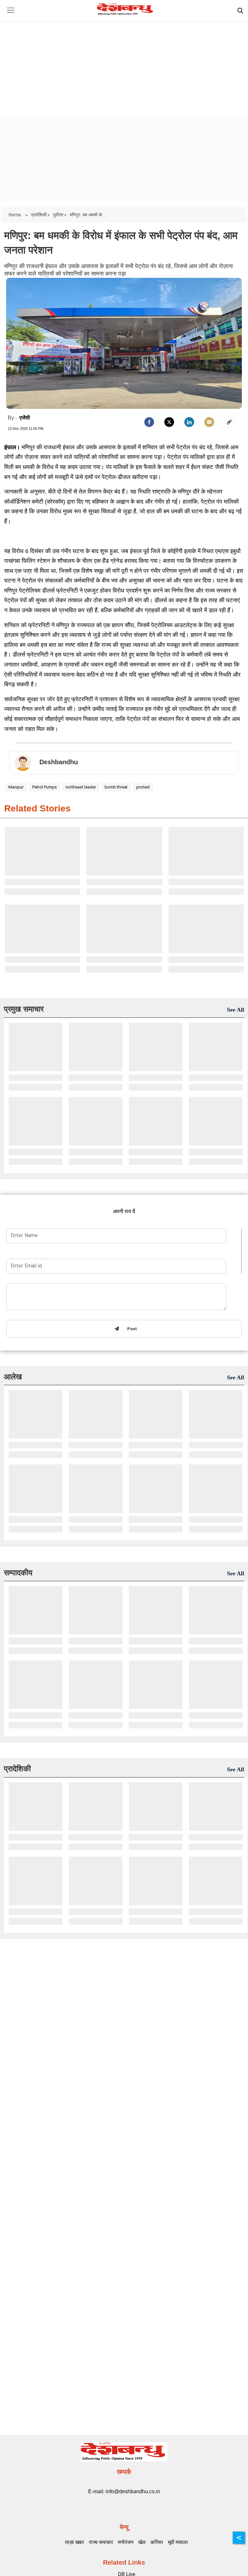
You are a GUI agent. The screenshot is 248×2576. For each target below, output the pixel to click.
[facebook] (149, 422)
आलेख (13, 1377)
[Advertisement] (124, 63)
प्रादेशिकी (17, 1769)
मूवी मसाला (178, 2542)
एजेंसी (25, 418)
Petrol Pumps (45, 787)
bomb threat (116, 787)
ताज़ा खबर (74, 2542)
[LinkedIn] (189, 422)
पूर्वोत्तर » (60, 215)
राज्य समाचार (101, 2542)
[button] (10, 15)
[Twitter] (169, 422)
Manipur (16, 787)
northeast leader (81, 787)
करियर (157, 2542)
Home (15, 215)
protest (143, 787)
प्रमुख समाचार (24, 1009)
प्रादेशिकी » (40, 215)
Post (131, 1329)
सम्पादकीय (18, 1573)
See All (236, 1010)
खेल (142, 2542)
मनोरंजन (126, 2542)
